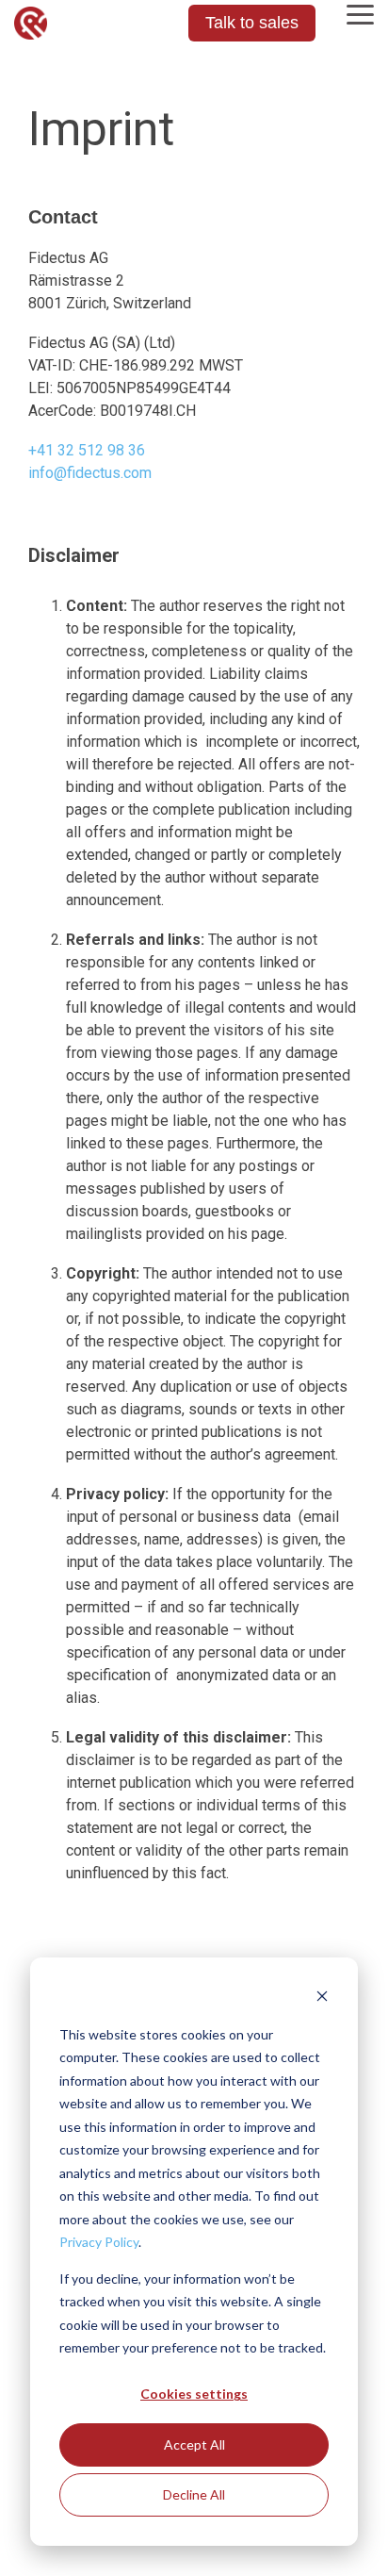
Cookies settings (194, 2394)
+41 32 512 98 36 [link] (87, 450)
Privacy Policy (99, 2242)
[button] (360, 13)
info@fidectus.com (90, 473)
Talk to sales (252, 23)
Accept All (194, 2444)
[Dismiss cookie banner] (322, 1998)
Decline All (194, 2494)
